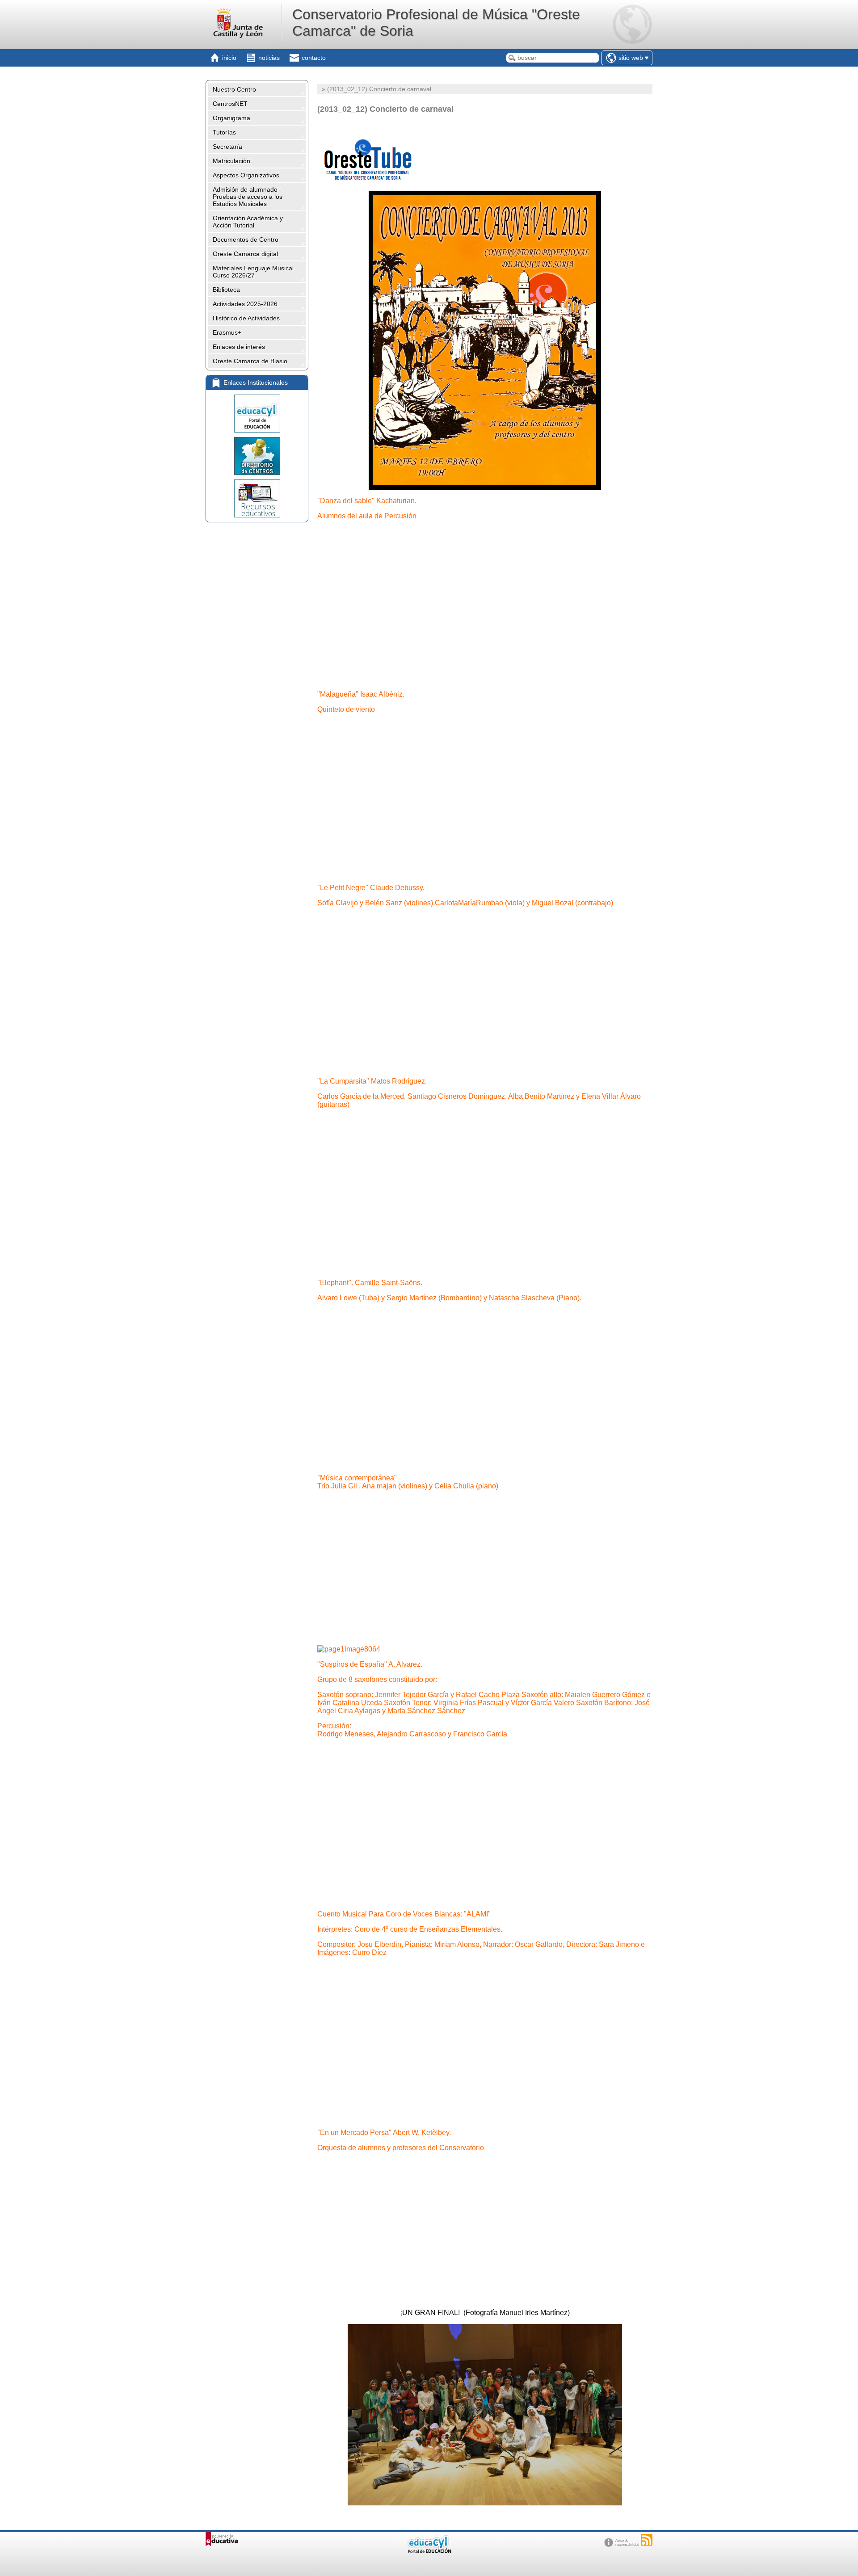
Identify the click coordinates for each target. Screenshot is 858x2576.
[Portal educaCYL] (257, 414)
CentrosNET (230, 104)
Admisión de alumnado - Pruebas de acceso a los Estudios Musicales (248, 197)
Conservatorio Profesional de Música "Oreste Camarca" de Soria (436, 23)
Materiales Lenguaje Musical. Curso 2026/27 (254, 272)
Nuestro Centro (234, 89)
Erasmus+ (227, 332)
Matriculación (231, 161)
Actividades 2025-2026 (245, 304)
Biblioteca (226, 290)
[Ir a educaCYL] (429, 2551)
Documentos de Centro (246, 240)
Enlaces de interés (239, 347)
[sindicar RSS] (647, 2540)
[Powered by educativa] (222, 2539)
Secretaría (227, 147)
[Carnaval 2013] (485, 2503)
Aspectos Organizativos (246, 175)
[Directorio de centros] (257, 456)
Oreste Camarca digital (245, 254)
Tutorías (224, 132)
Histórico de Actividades (246, 318)
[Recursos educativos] (257, 498)
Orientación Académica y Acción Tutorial (248, 222)
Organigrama (231, 118)
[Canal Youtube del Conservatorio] (366, 180)
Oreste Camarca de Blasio (250, 361)
